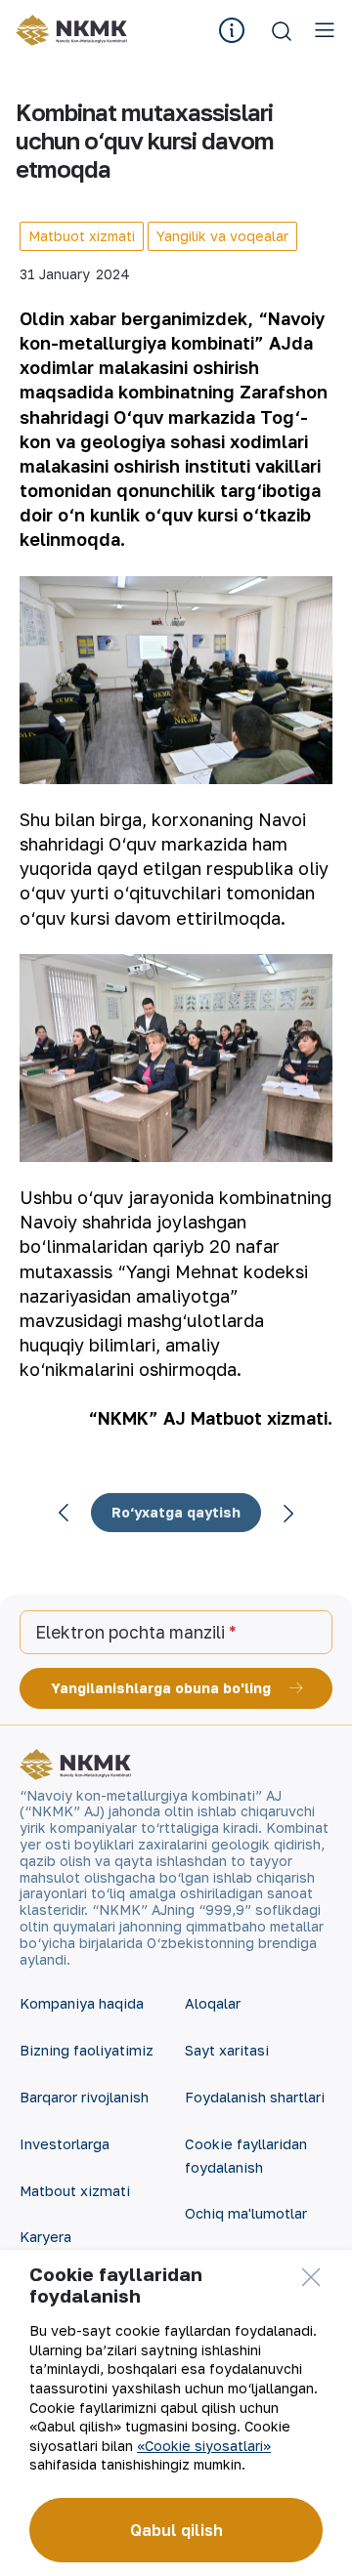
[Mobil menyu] (325, 30)
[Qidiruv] (282, 30)
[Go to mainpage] (71, 30)
